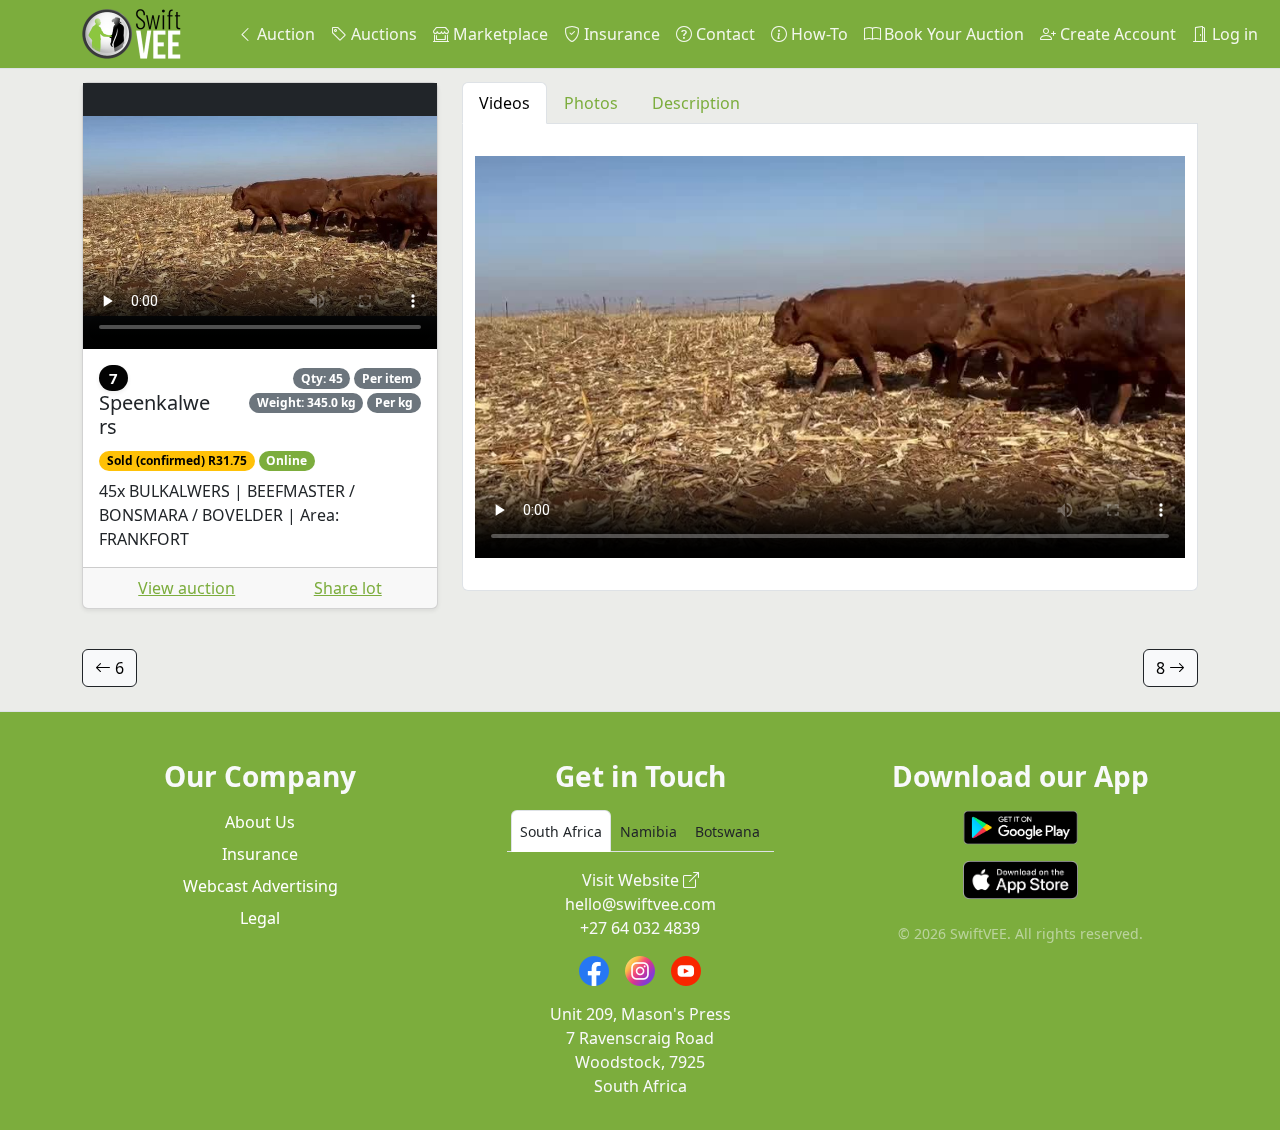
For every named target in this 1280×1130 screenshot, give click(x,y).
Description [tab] (696, 103)
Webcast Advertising (260, 886)
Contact (723, 34)
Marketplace (498, 34)
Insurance (620, 34)
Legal (260, 918)
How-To (817, 34)
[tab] (561, 831)
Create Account (1116, 34)
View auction (186, 588)
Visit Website (632, 880)
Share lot (348, 588)
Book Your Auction (952, 34)
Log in (1233, 34)
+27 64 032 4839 (640, 928)
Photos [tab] (591, 103)
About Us (260, 822)
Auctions (382, 34)
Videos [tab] (504, 103)
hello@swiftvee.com (640, 904)
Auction (284, 34)
